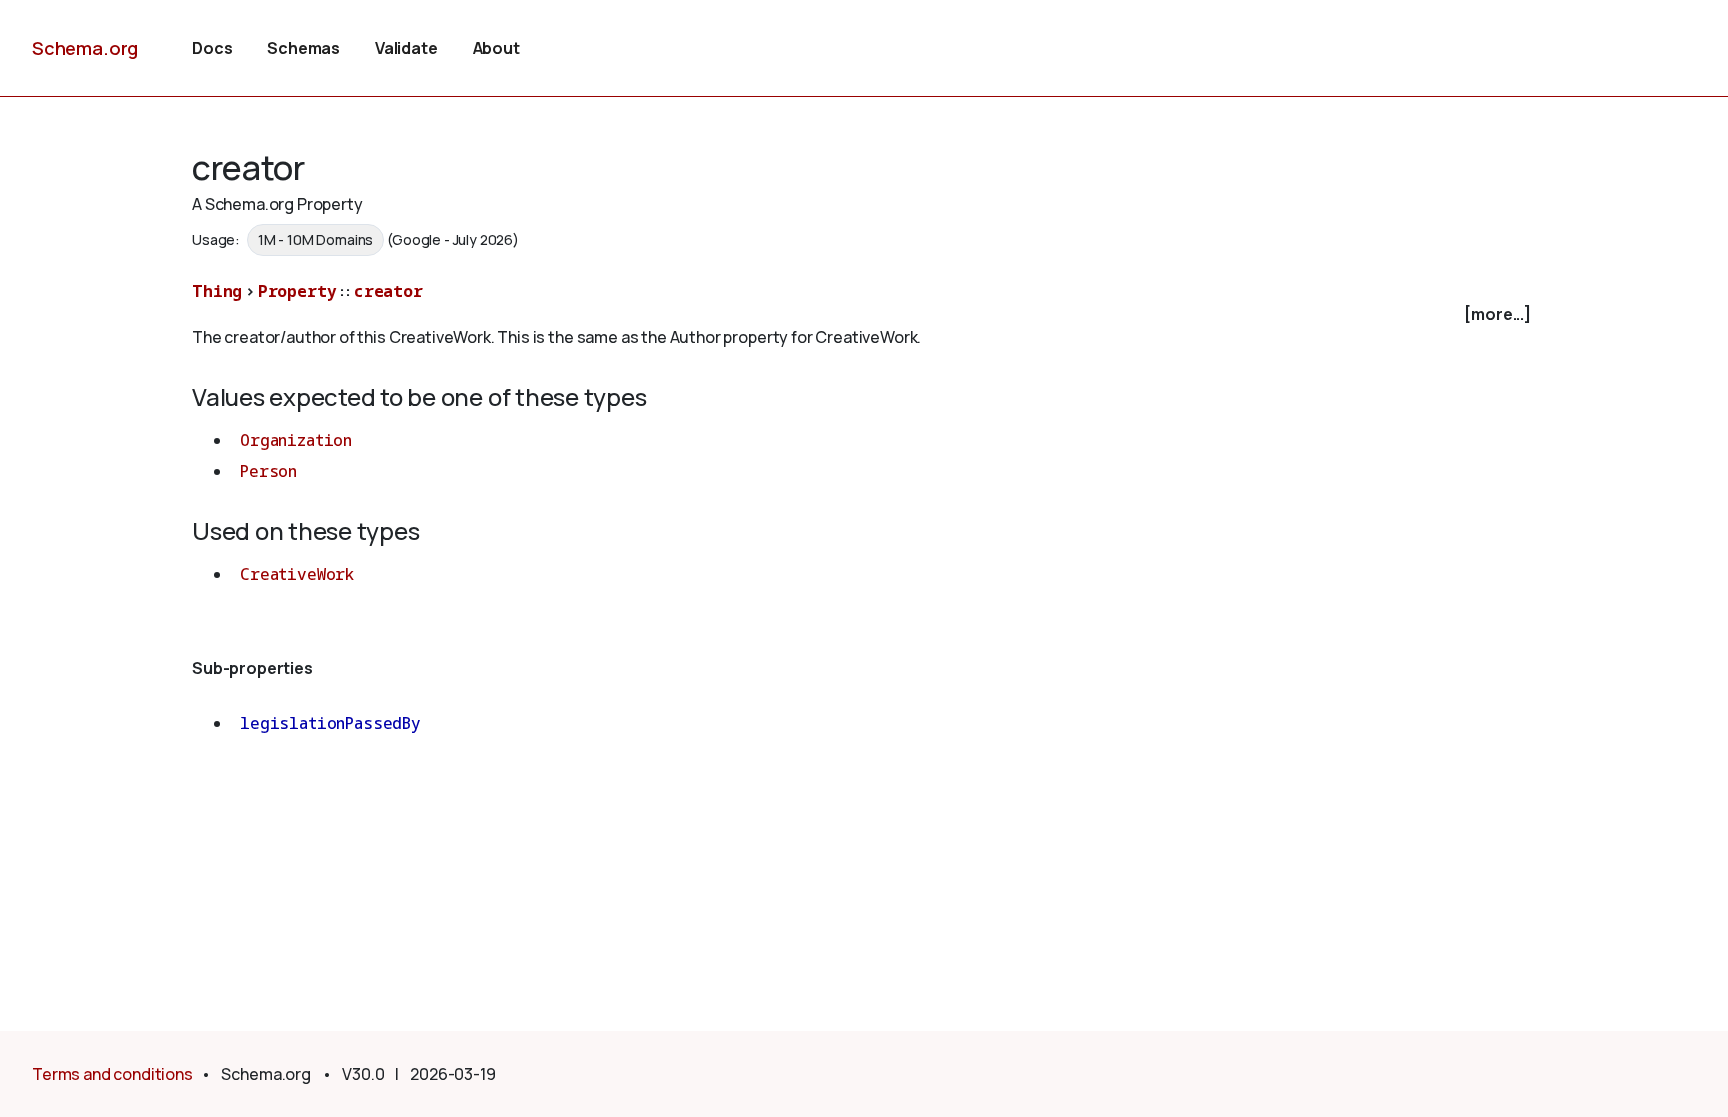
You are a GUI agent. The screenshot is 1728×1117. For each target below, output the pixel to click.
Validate (406, 48)
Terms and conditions (112, 1074)
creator (388, 291)
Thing (217, 291)
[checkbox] (864, 314)
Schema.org (85, 48)
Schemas (303, 48)
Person (268, 471)
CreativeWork (297, 574)
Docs (212, 48)
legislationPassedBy (330, 723)
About (496, 48)
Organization (296, 440)
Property (297, 291)
